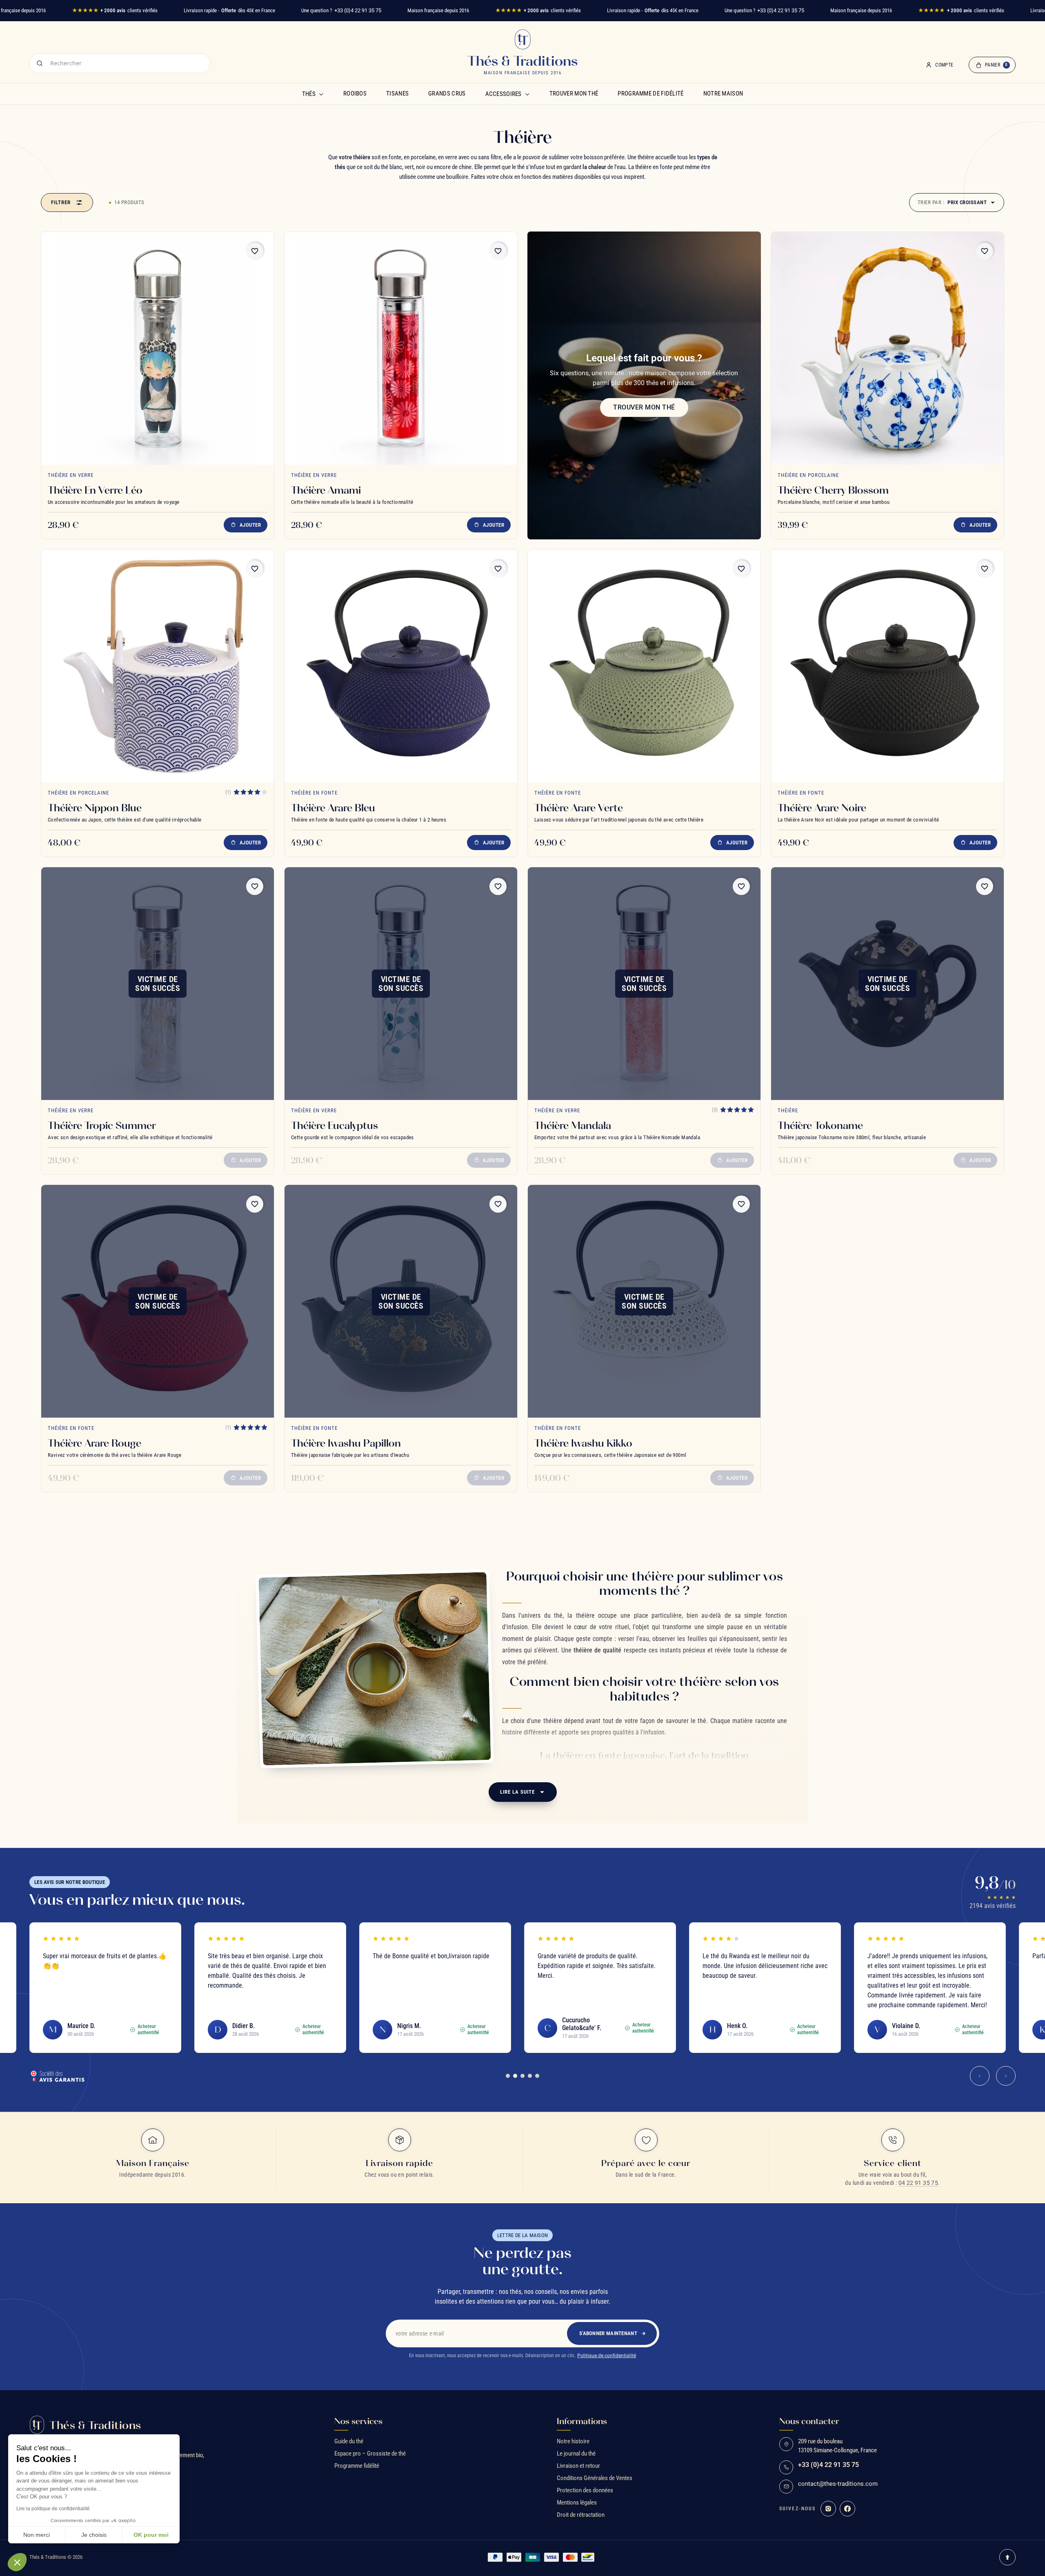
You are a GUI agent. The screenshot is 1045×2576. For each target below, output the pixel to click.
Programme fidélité (357, 2466)
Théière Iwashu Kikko (583, 1443)
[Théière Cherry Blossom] (887, 348)
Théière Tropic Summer (102, 1125)
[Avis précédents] (980, 2076)
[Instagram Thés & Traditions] (828, 2509)
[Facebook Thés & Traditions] (847, 2509)
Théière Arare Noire (822, 808)
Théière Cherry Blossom (833, 490)
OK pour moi (151, 2535)
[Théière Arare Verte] (644, 666)
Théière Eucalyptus (335, 1125)
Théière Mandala (573, 1125)
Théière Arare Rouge (94, 1443)
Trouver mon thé (574, 94)
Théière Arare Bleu (333, 808)
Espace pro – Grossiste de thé (370, 2454)
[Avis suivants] (1006, 2076)
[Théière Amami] (401, 348)
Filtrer (61, 202)
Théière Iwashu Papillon (346, 1443)
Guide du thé (349, 2441)
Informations (582, 2421)
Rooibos (355, 94)
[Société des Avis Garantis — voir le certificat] (57, 2076)
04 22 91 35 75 (918, 2183)
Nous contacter (809, 2421)
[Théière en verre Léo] (158, 348)
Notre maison (723, 94)
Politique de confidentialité (607, 2356)
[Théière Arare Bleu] (401, 666)
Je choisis (94, 2535)
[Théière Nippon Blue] (158, 666)
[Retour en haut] (1007, 2557)
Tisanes (397, 94)
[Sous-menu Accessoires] (527, 94)
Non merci (37, 2535)
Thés (309, 94)
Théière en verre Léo (95, 490)
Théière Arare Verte (579, 808)
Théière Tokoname (820, 1125)
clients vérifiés (115, 10)
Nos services (358, 2421)
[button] (17, 2562)
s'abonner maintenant (608, 2333)
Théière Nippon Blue (95, 808)
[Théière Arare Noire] (887, 666)
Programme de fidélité (650, 94)
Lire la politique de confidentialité (53, 2509)
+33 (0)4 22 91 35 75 (358, 10)
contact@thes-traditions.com (838, 2484)
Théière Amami (326, 490)
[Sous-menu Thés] (321, 94)
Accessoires (504, 94)
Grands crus (447, 94)
